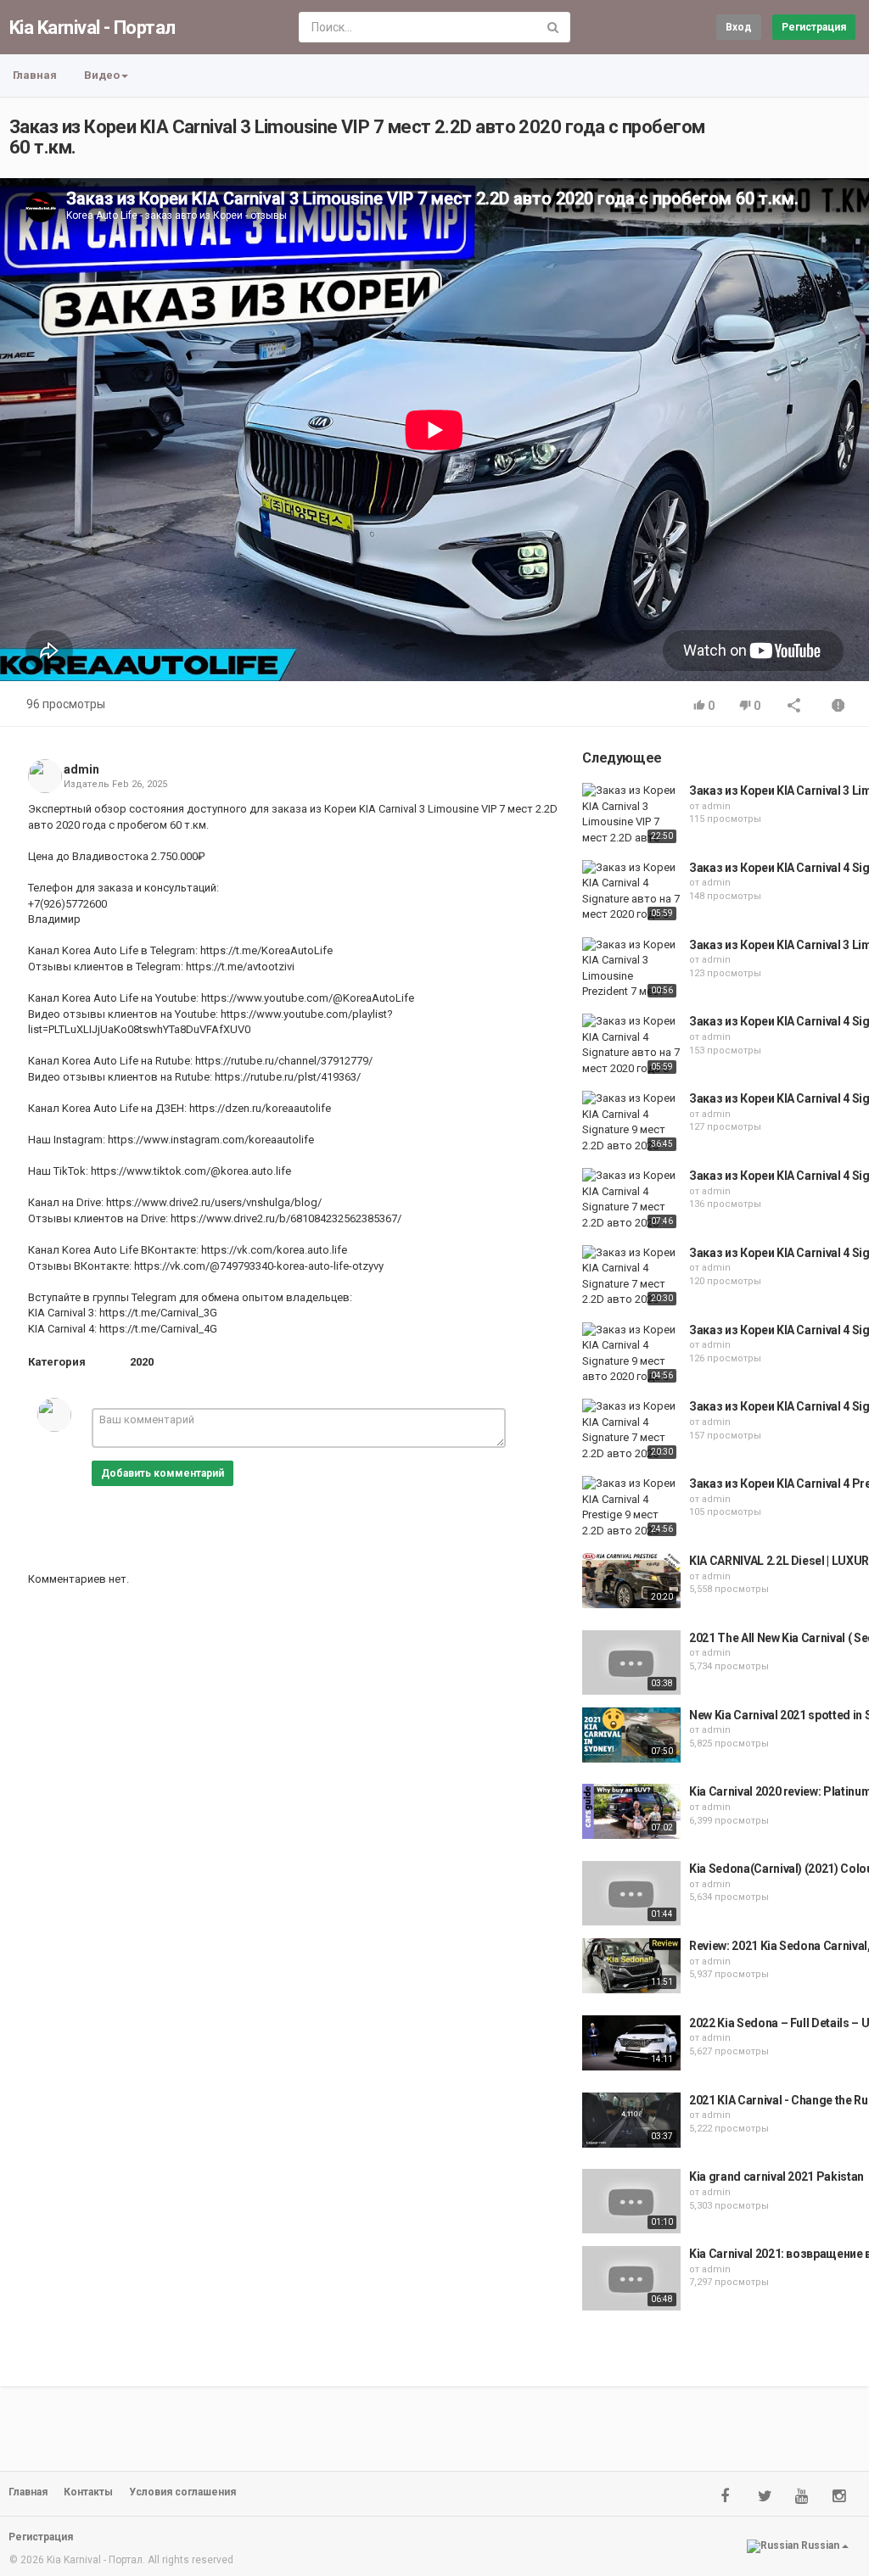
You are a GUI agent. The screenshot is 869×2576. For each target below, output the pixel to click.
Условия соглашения (182, 2492)
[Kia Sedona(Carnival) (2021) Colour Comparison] (631, 1893)
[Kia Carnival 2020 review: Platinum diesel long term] (631, 1811)
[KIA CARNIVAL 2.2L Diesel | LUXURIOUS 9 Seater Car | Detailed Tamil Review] (631, 1581)
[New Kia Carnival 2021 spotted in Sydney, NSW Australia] (631, 1735)
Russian (820, 2545)
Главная (35, 75)
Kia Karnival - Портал (92, 28)
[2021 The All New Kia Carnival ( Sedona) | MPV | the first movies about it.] (631, 1662)
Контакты (88, 2492)
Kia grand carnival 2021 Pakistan (776, 2176)
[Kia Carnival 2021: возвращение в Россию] (631, 2278)
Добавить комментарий (163, 1473)
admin (81, 769)
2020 (142, 1362)
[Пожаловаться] (838, 707)
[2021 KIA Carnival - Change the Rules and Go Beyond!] (631, 2120)
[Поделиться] (794, 707)
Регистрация (814, 27)
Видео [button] (102, 75)
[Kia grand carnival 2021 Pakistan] (631, 2201)
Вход (739, 27)
